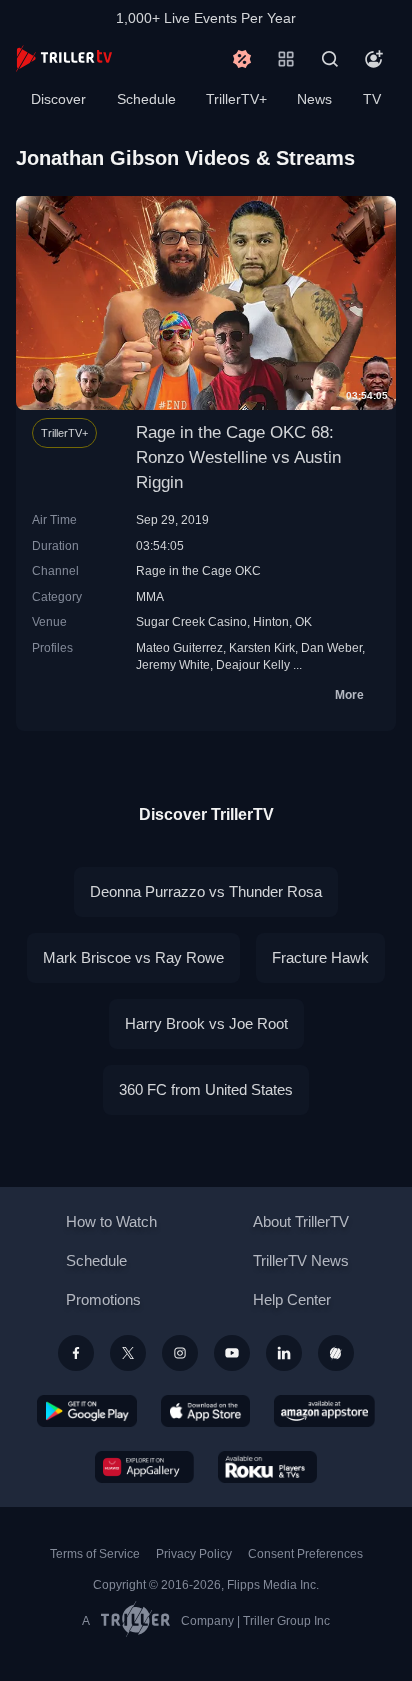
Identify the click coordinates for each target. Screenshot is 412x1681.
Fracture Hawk (320, 957)
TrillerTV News (301, 1260)
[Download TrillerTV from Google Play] (87, 1411)
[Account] (374, 59)
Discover (58, 99)
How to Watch (111, 1221)
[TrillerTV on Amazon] (324, 1411)
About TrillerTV (301, 1221)
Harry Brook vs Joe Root (206, 1023)
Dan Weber (331, 647)
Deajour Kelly (253, 664)
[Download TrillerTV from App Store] (205, 1411)
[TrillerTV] (64, 58)
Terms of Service (95, 1554)
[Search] (330, 59)
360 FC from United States (206, 1089)
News (314, 99)
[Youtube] (232, 1353)
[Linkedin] (284, 1353)
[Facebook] (76, 1353)
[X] (128, 1353)
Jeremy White (173, 664)
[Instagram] (180, 1353)
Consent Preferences (305, 1554)
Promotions (103, 1299)
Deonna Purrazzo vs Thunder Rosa (206, 891)
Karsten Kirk (262, 647)
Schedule (146, 99)
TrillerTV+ (236, 99)
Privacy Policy (194, 1554)
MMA (150, 596)
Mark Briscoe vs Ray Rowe (133, 957)
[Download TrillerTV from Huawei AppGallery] (144, 1467)
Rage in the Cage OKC (198, 570)
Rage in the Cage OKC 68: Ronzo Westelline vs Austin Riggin (238, 457)
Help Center (292, 1299)
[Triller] (336, 1353)
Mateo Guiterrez (179, 647)
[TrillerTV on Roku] (268, 1467)
